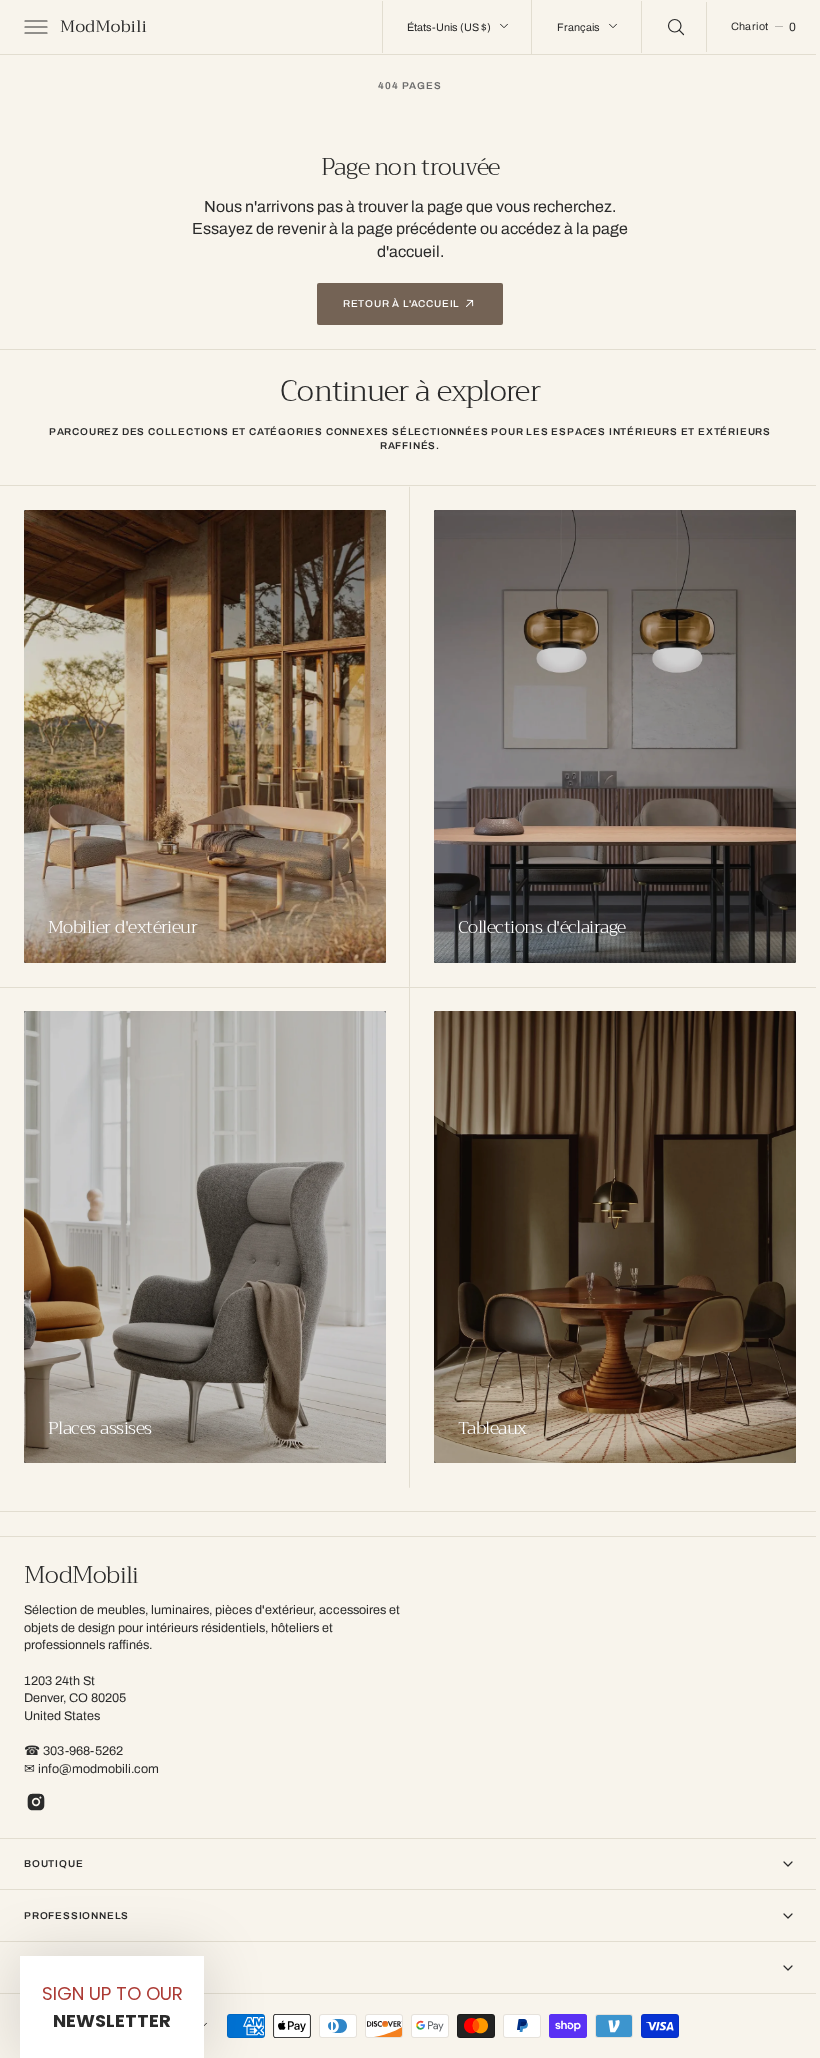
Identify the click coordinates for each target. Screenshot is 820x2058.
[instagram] (36, 1802)
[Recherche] (659, 27)
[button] (34, 27)
